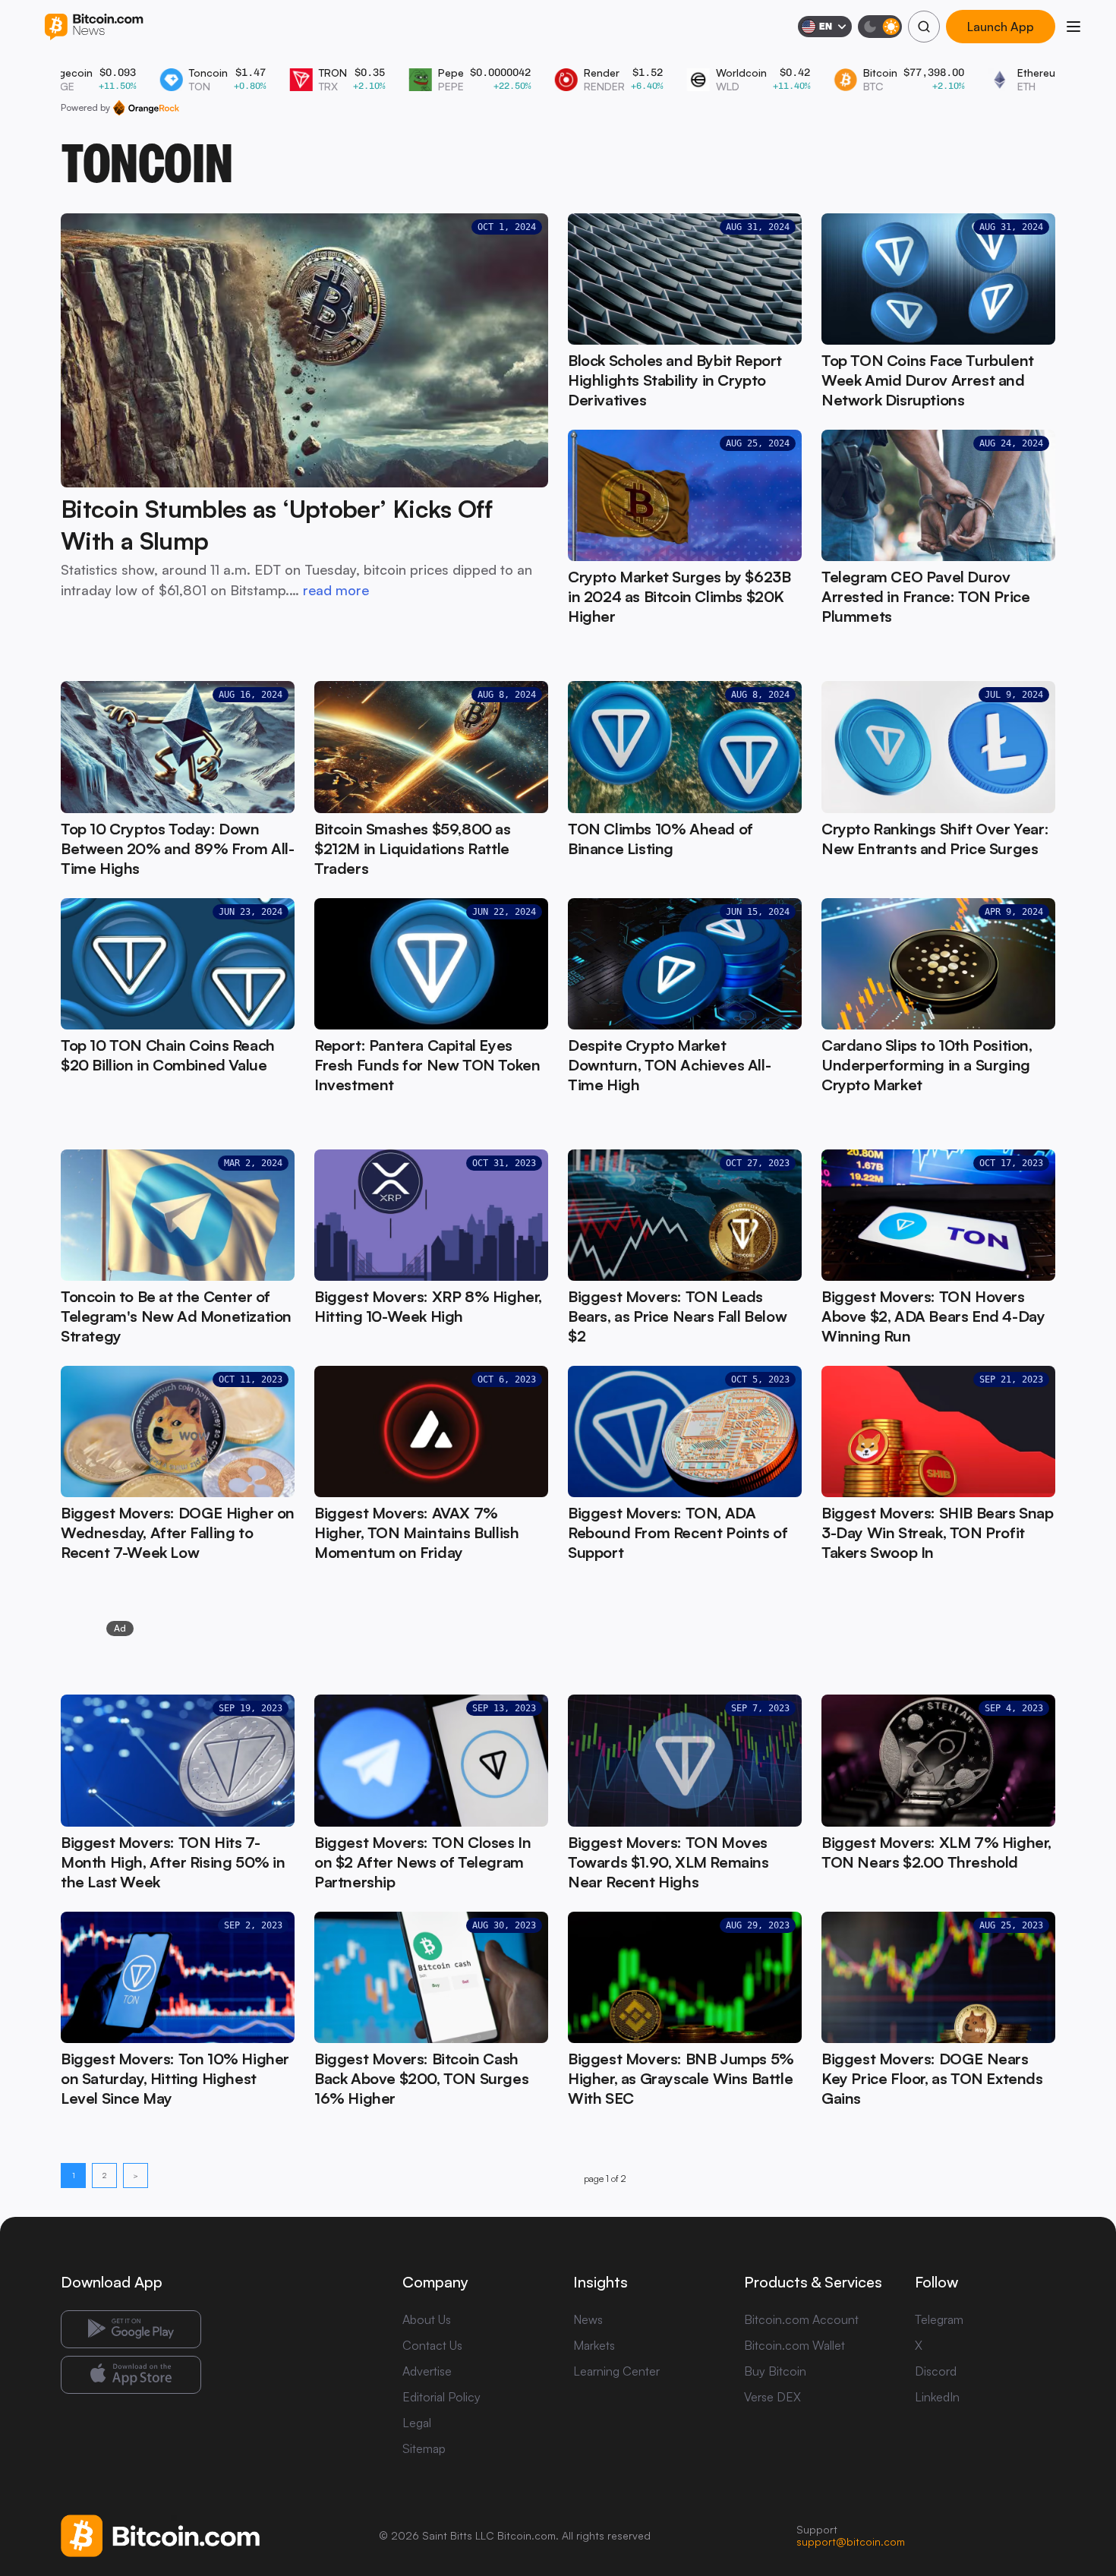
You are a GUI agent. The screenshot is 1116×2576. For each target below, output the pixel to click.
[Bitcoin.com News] (94, 27)
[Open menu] (1073, 27)
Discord (936, 2371)
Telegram (939, 2319)
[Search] (924, 27)
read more (336, 590)
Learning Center (616, 2371)
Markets (594, 2345)
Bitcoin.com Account (801, 2319)
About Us (427, 2319)
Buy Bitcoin (775, 2371)
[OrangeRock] (146, 108)
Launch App (1001, 26)
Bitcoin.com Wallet (794, 2345)
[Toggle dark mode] (880, 27)
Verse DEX (772, 2397)
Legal (417, 2423)
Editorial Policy (441, 2397)
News (588, 2319)
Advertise (427, 2371)
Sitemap (424, 2448)
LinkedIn (937, 2397)
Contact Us (432, 2345)
